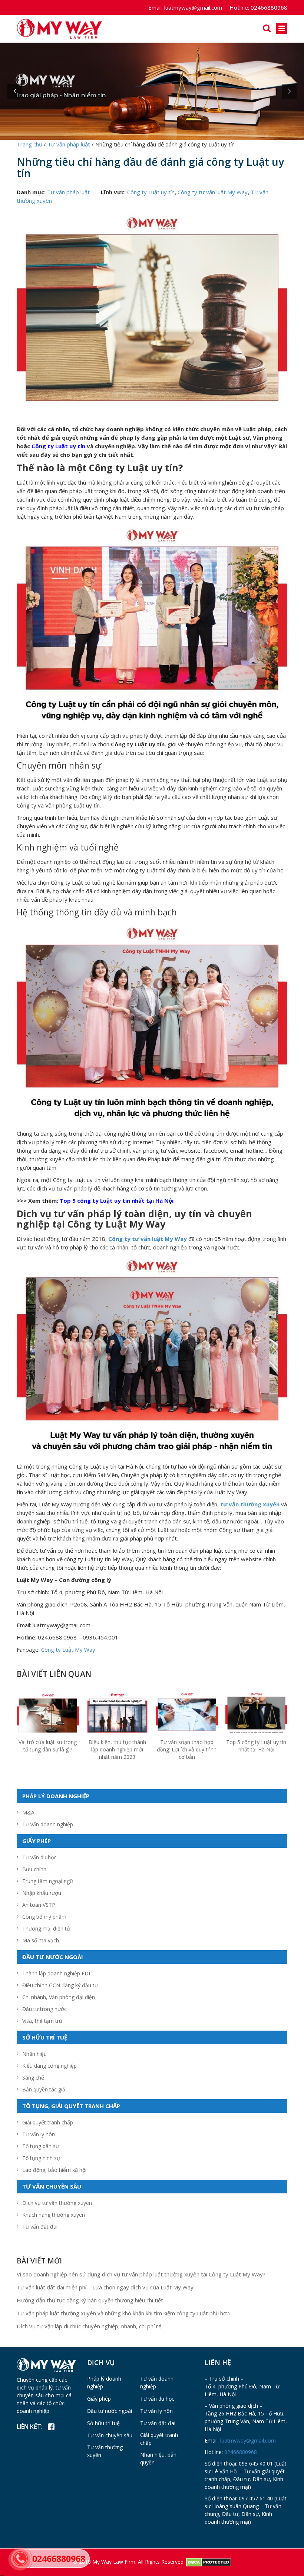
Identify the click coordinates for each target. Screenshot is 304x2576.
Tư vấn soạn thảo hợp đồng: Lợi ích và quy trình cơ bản (187, 1749)
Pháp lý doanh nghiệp (104, 2382)
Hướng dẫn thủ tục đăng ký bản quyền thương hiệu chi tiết (90, 2300)
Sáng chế (33, 2078)
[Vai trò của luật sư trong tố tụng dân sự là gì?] (48, 1714)
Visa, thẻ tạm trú (42, 2021)
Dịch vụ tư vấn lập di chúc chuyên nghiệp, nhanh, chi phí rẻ (89, 2326)
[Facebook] (51, 2427)
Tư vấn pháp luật (68, 192)
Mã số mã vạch (41, 1940)
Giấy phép (99, 2399)
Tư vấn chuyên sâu (110, 2435)
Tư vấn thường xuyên (105, 2451)
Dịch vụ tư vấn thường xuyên (57, 2203)
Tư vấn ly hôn (39, 2134)
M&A (28, 1812)
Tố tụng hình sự (41, 2158)
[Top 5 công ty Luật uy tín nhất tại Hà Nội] (257, 1714)
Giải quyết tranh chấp (48, 2122)
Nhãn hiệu (34, 2054)
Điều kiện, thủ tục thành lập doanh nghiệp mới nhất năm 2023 (117, 1749)
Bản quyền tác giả (44, 2089)
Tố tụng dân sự (41, 2146)
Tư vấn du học (39, 1857)
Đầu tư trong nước (44, 2009)
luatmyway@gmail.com (185, 7)
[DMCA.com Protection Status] (209, 2561)
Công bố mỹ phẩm (44, 1917)
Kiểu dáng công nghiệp (49, 2066)
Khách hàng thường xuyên (54, 2215)
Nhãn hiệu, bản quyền (158, 2458)
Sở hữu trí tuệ (103, 2423)
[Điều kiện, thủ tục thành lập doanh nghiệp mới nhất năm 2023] (118, 1722)
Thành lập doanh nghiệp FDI (56, 1973)
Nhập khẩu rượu (42, 1893)
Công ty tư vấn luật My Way (213, 192)
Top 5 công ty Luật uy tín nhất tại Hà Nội (256, 1746)
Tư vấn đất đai (40, 2227)
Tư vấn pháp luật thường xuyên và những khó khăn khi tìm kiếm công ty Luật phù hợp (123, 2313)
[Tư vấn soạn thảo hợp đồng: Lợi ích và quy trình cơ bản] (187, 1714)
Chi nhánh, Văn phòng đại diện (59, 1997)
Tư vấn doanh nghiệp (48, 1824)
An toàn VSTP (39, 1905)
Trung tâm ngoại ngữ (48, 1881)
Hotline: (239, 7)
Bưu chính (34, 1869)
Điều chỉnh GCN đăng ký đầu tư (60, 1985)
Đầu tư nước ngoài (110, 2411)
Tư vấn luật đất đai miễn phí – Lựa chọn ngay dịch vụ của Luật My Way (105, 2287)
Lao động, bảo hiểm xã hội (54, 2170)
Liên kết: (30, 2427)
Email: (156, 7)
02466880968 (258, 7)
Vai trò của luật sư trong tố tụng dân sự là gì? (48, 1746)
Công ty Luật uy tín (151, 192)
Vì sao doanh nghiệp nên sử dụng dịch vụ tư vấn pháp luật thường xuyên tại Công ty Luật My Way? (141, 2274)
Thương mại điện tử (46, 1928)
